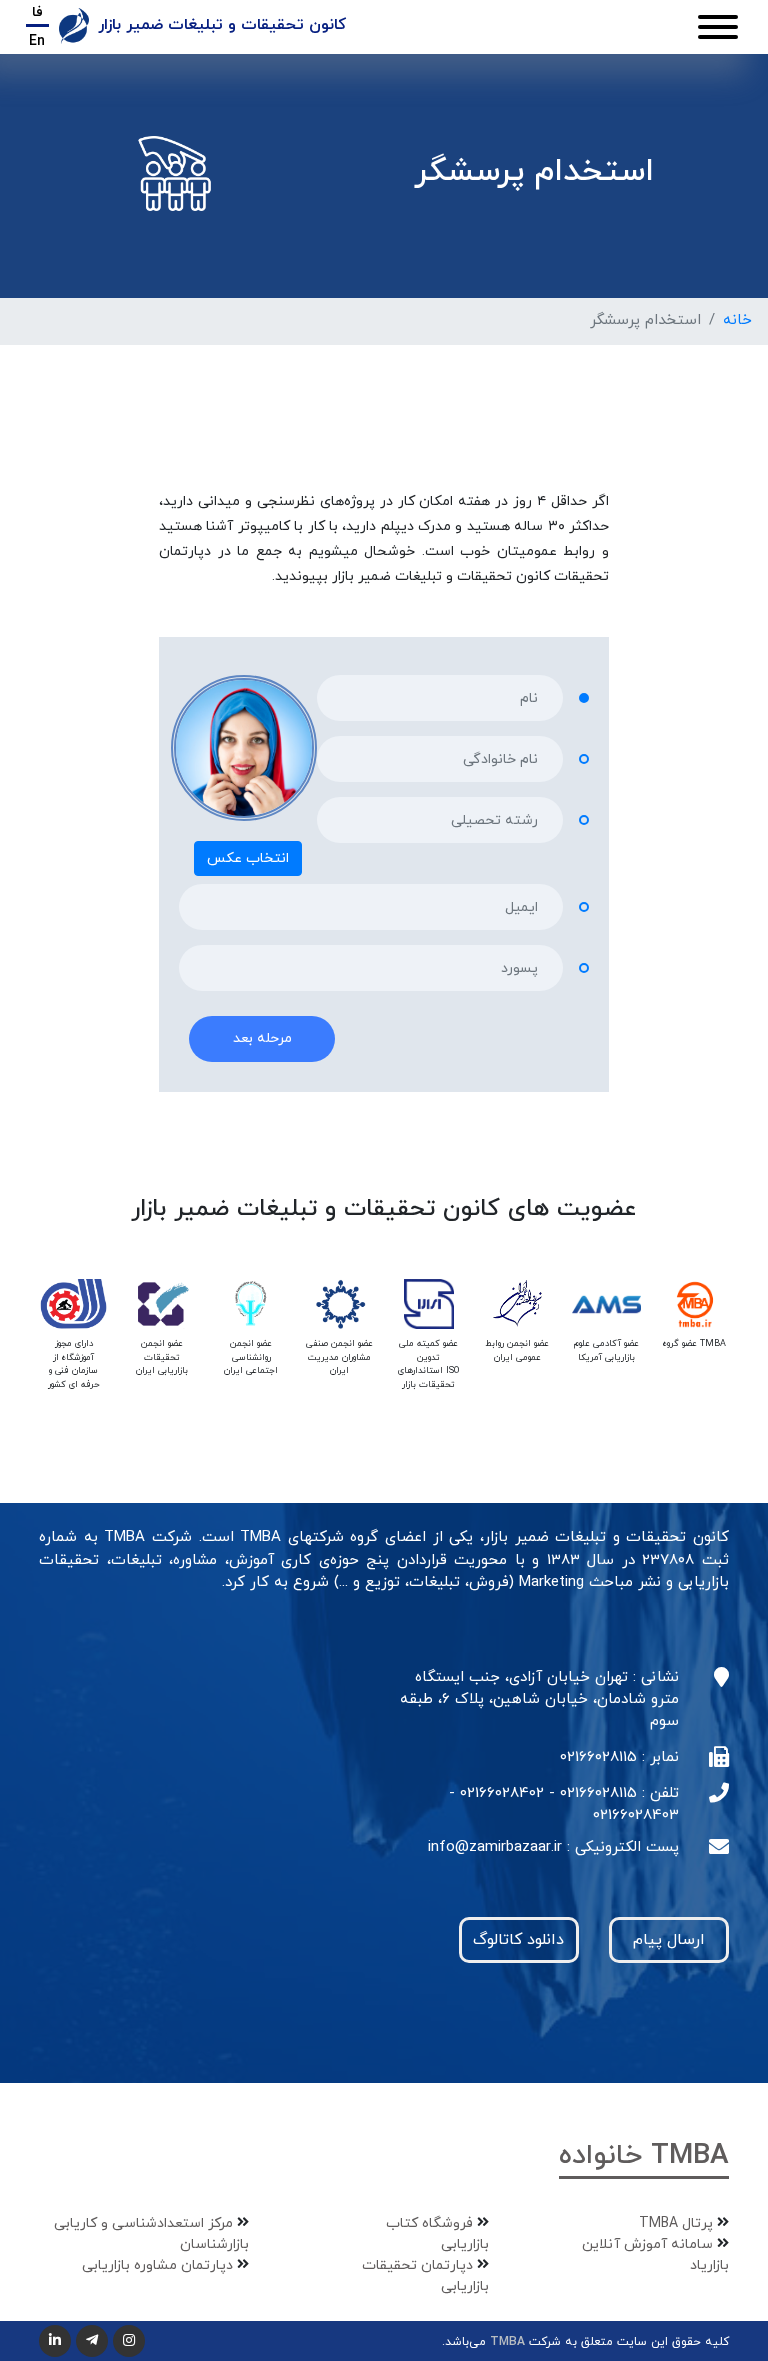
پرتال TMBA (676, 2223)
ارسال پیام (669, 1940)
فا (37, 12)
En (37, 41)
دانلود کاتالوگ (518, 1940)
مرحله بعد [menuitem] (262, 1039)
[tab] (402, 1129)
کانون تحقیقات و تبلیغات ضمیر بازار (219, 25)
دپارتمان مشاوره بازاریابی (157, 2265)
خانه (737, 320)
